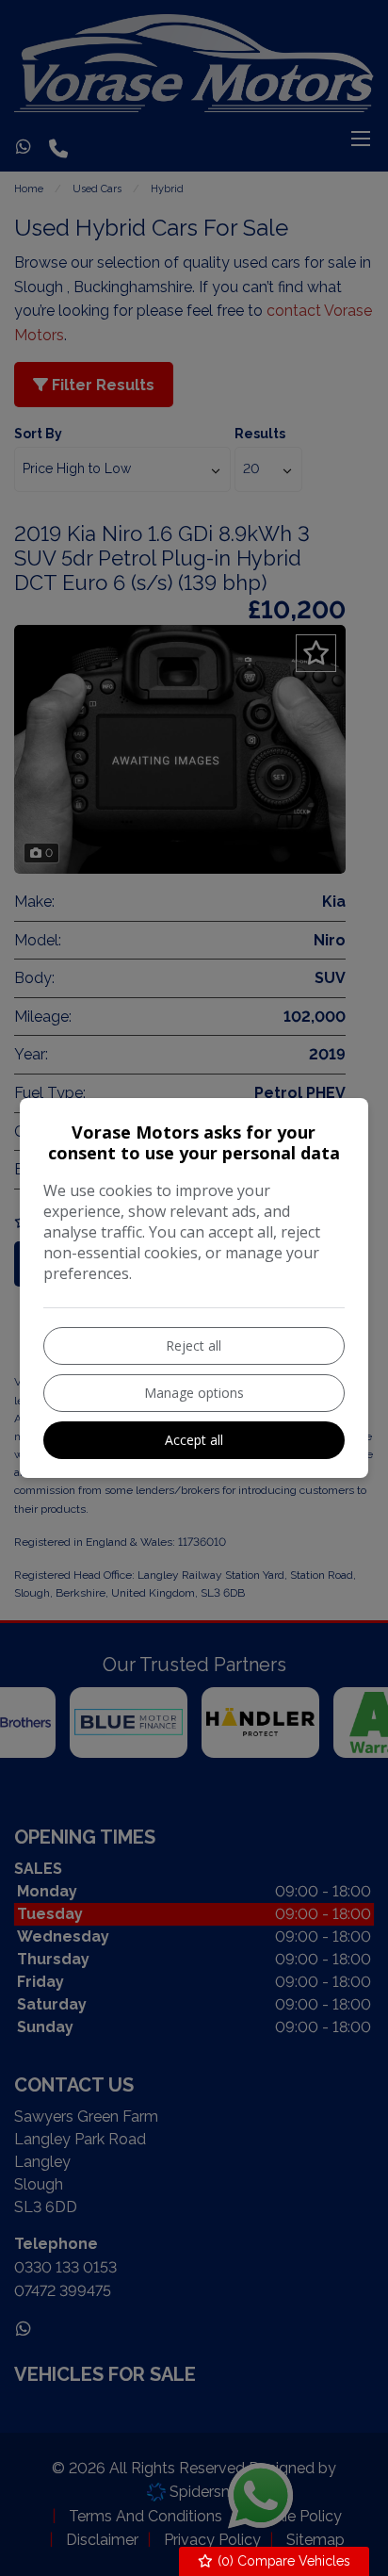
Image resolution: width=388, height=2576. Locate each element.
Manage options (194, 1393)
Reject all (194, 1345)
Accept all (194, 1440)
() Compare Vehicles (282, 2561)
